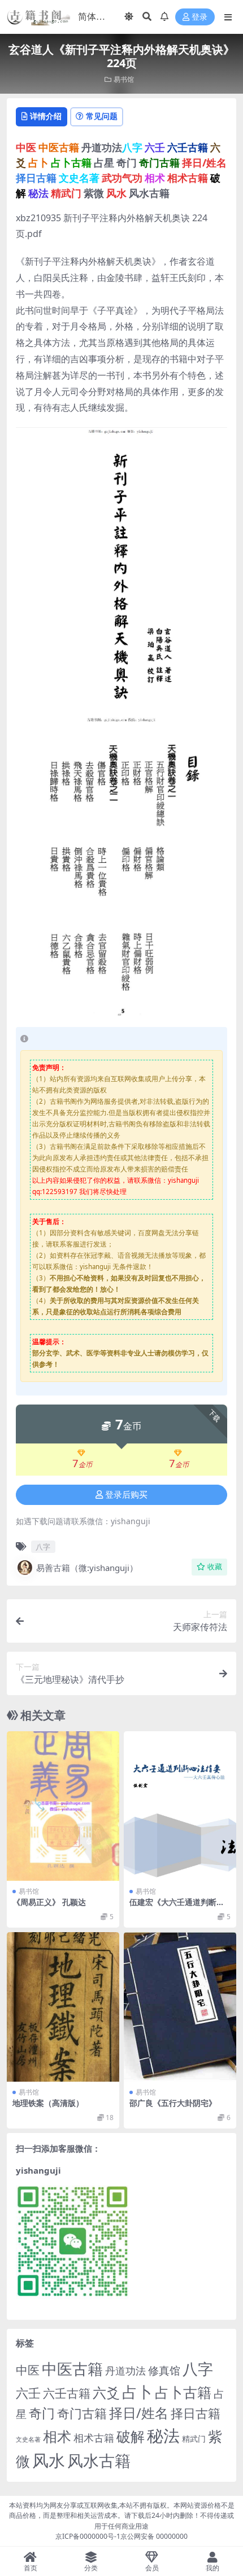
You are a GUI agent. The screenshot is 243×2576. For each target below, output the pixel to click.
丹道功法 (125, 2371)
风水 (49, 2460)
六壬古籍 (67, 2393)
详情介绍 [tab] (46, 116)
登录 (199, 17)
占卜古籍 (183, 2392)
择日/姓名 (139, 2413)
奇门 (42, 2413)
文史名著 (28, 2439)
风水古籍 (99, 2460)
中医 (28, 2370)
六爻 (106, 2393)
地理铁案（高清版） (48, 2103)
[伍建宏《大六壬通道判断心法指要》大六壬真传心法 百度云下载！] (180, 1806)
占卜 (137, 2392)
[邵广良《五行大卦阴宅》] (180, 2007)
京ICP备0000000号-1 (88, 2536)
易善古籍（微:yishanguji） (87, 1568)
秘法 (163, 2435)
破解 (131, 2436)
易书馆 (124, 79)
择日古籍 (196, 2413)
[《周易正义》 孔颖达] (63, 1806)
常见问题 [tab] (102, 116)
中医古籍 (72, 2369)
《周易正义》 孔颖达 (49, 1902)
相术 (57, 2436)
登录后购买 (126, 1495)
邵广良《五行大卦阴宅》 (173, 2103)
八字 (43, 1547)
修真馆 (164, 2370)
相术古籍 (94, 2437)
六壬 (28, 2393)
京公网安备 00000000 (154, 2536)
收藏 (215, 1567)
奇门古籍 (82, 2413)
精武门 (194, 2439)
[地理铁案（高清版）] (63, 2007)
